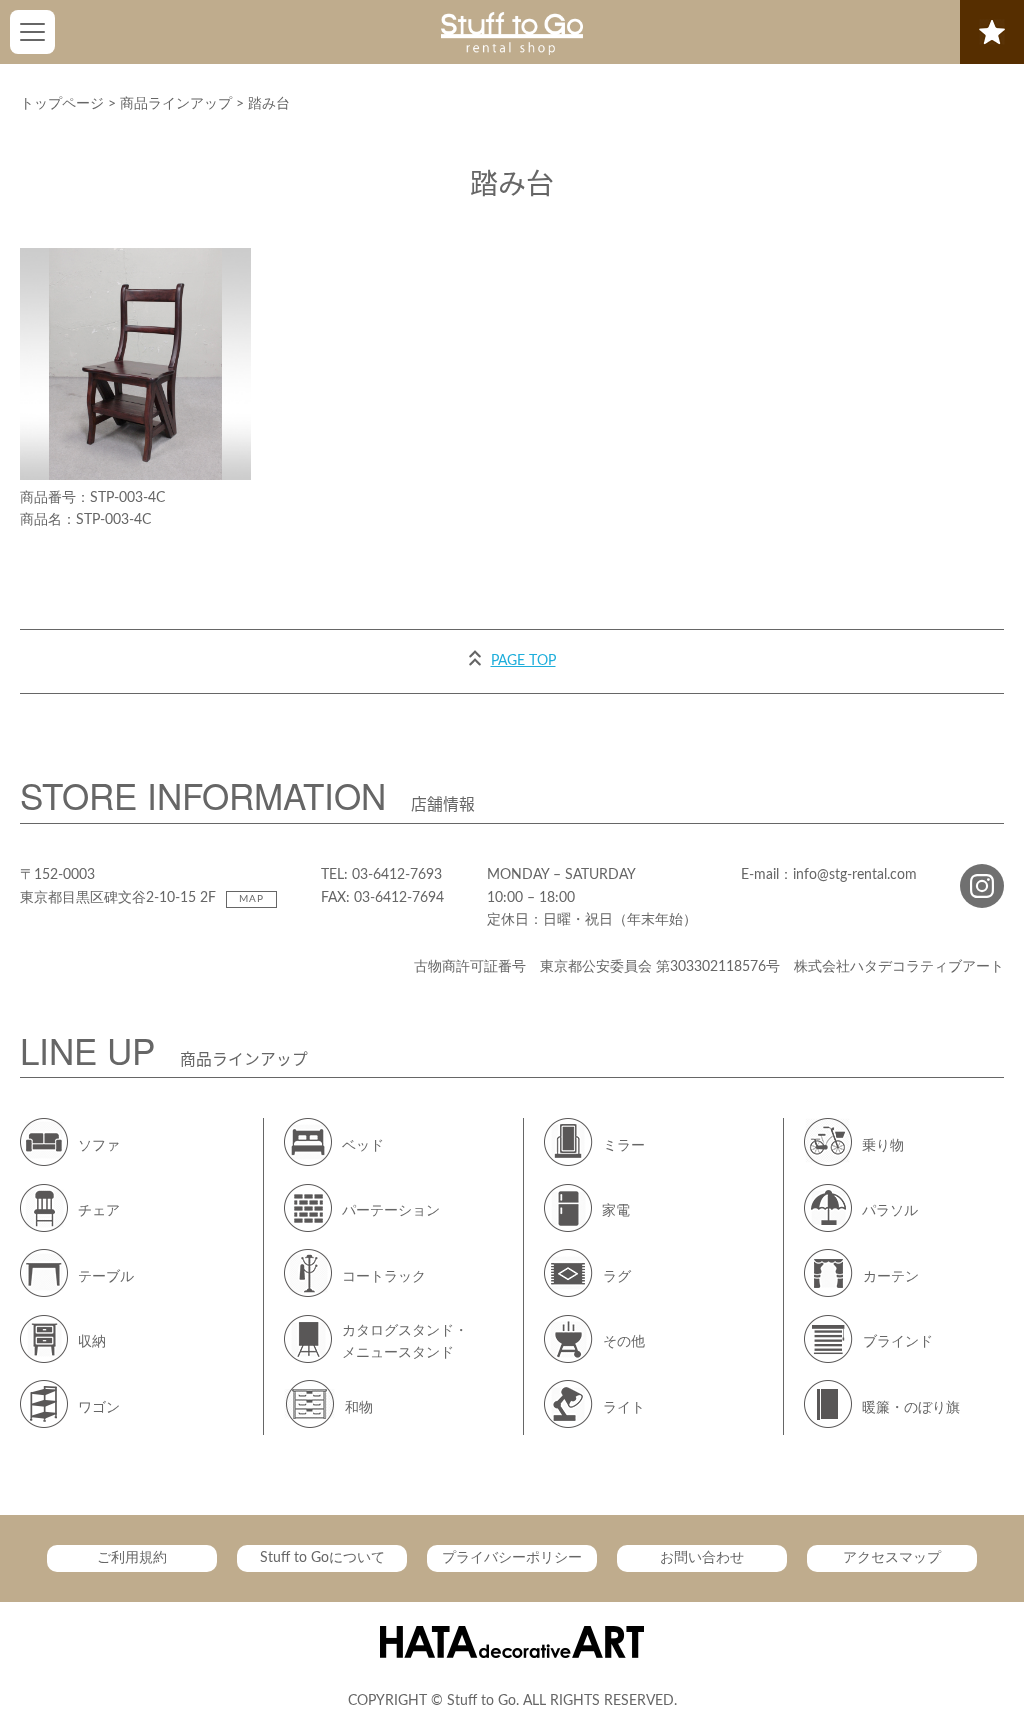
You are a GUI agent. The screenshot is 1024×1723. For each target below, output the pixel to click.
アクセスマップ (892, 1558)
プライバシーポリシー (512, 1558)
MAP (251, 899)
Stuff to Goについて (322, 1558)
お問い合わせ (702, 1558)
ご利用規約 (132, 1558)
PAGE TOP (523, 661)
